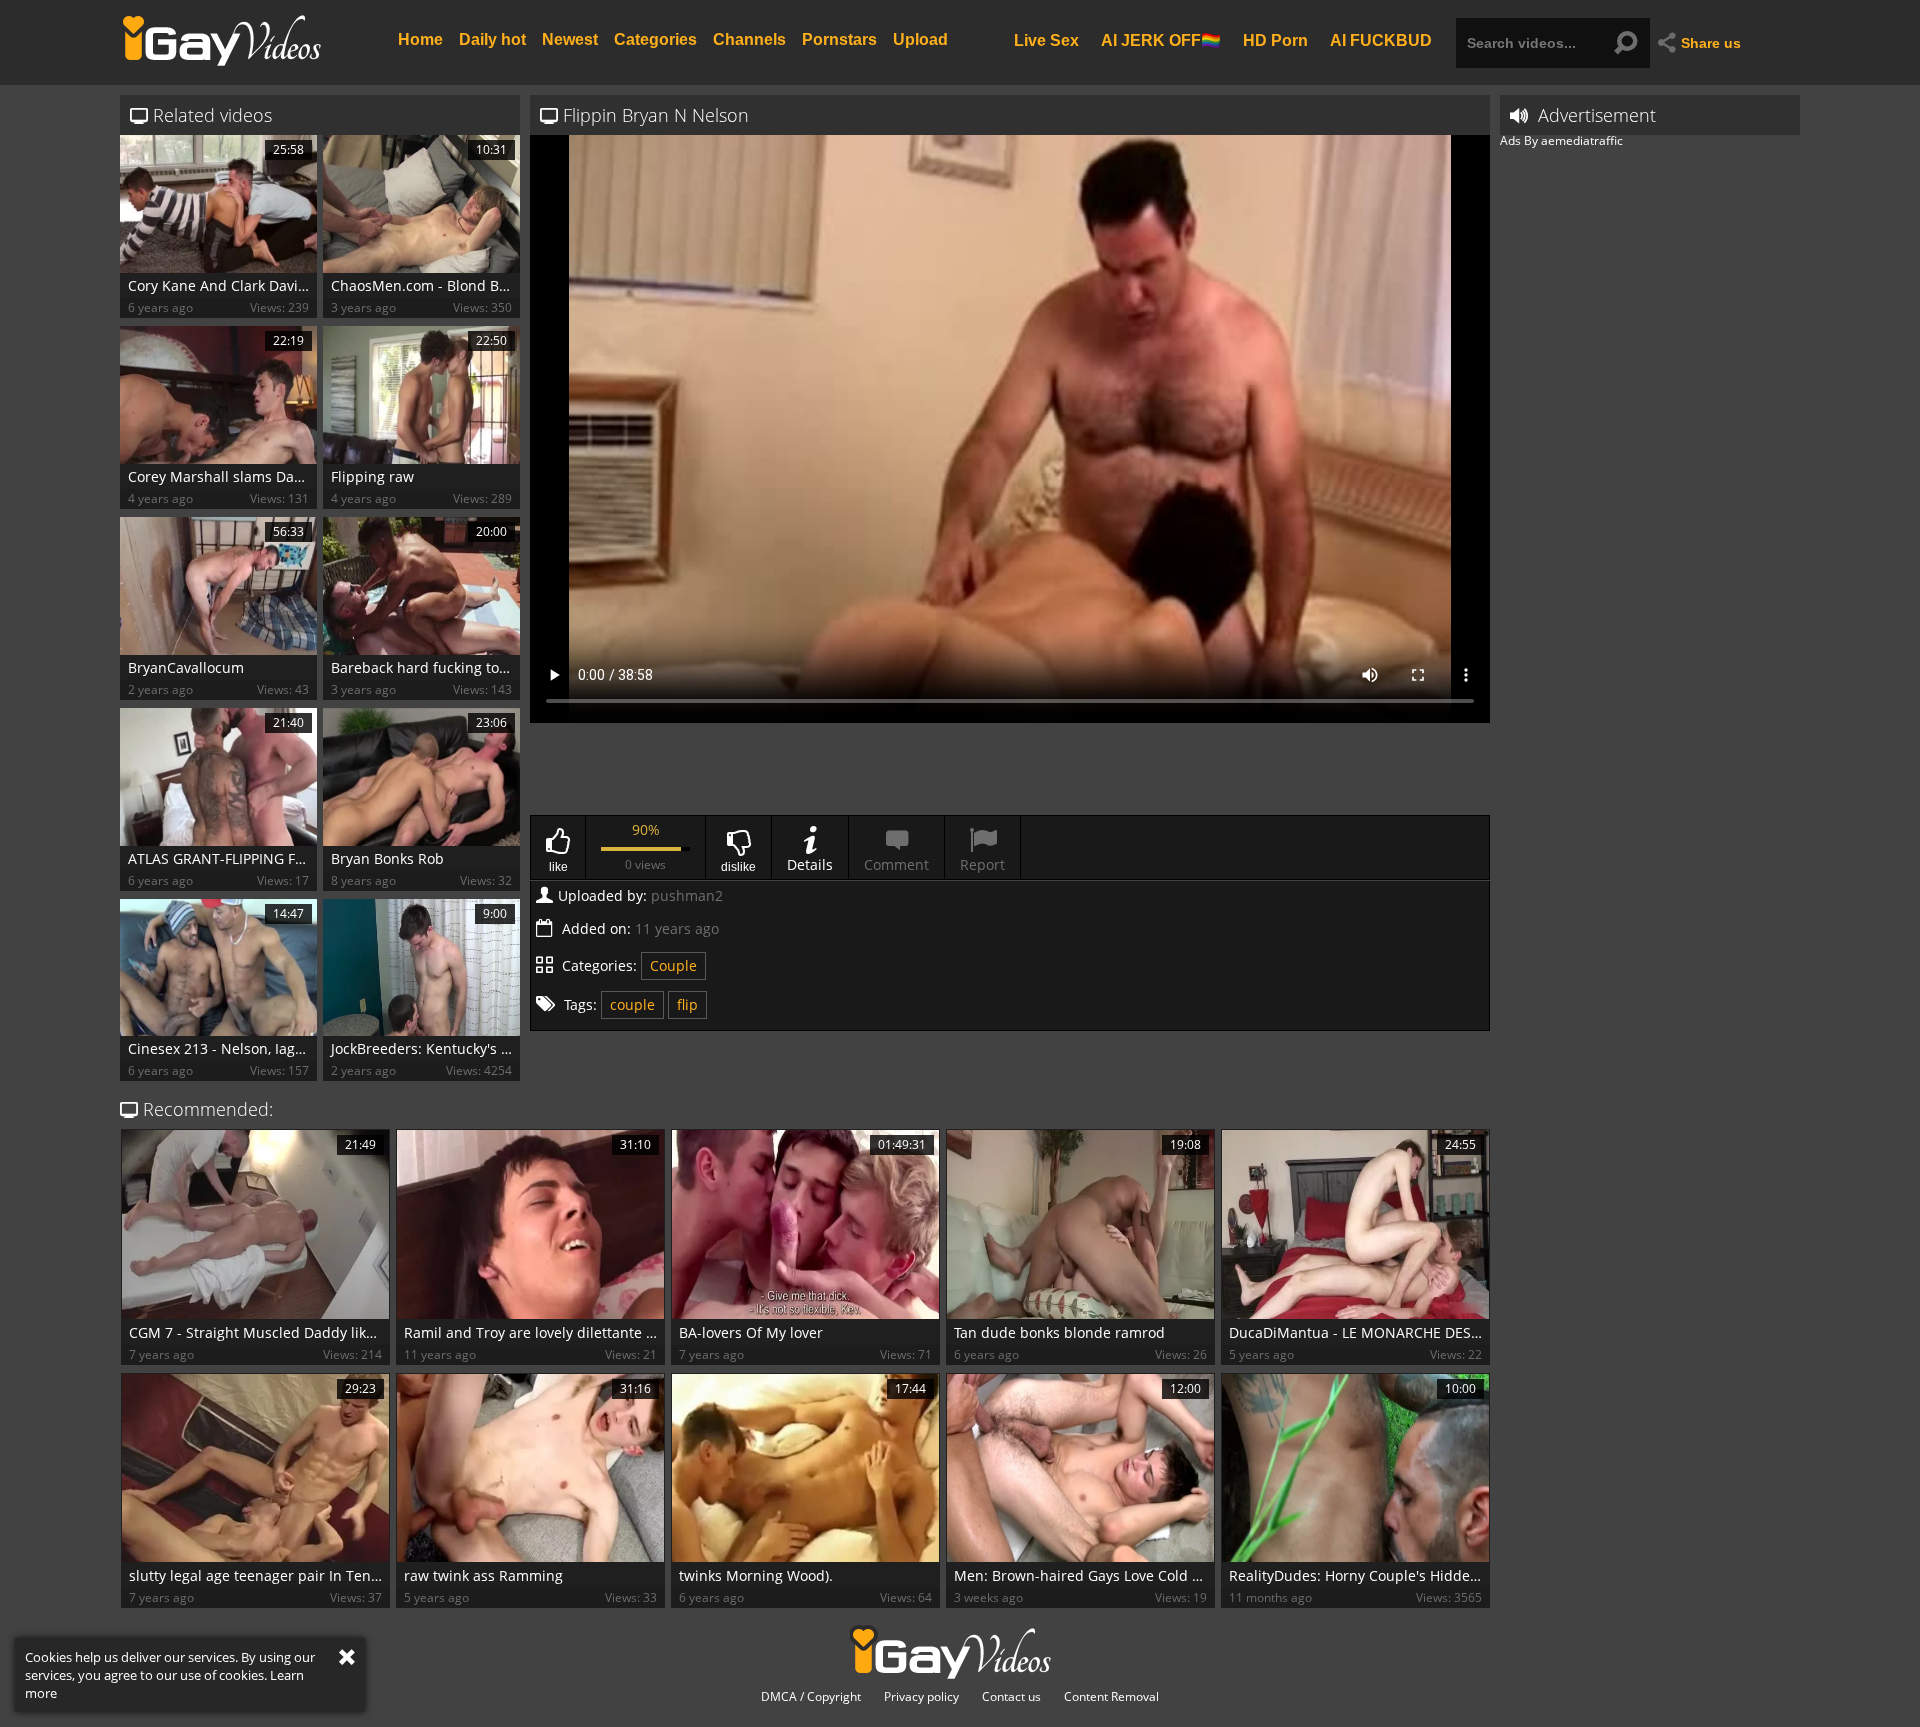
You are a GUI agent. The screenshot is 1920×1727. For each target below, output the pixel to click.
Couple (673, 965)
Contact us (1011, 1697)
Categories (655, 39)
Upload (920, 39)
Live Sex (1046, 39)
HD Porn (1275, 39)
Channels (749, 39)
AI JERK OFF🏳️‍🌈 (1161, 39)
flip (687, 1004)
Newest (570, 39)
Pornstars (839, 39)
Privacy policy (921, 1697)
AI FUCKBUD (1381, 39)
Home (420, 39)
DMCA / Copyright (811, 1697)
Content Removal (1111, 1697)
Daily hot (492, 39)
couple (632, 1004)
